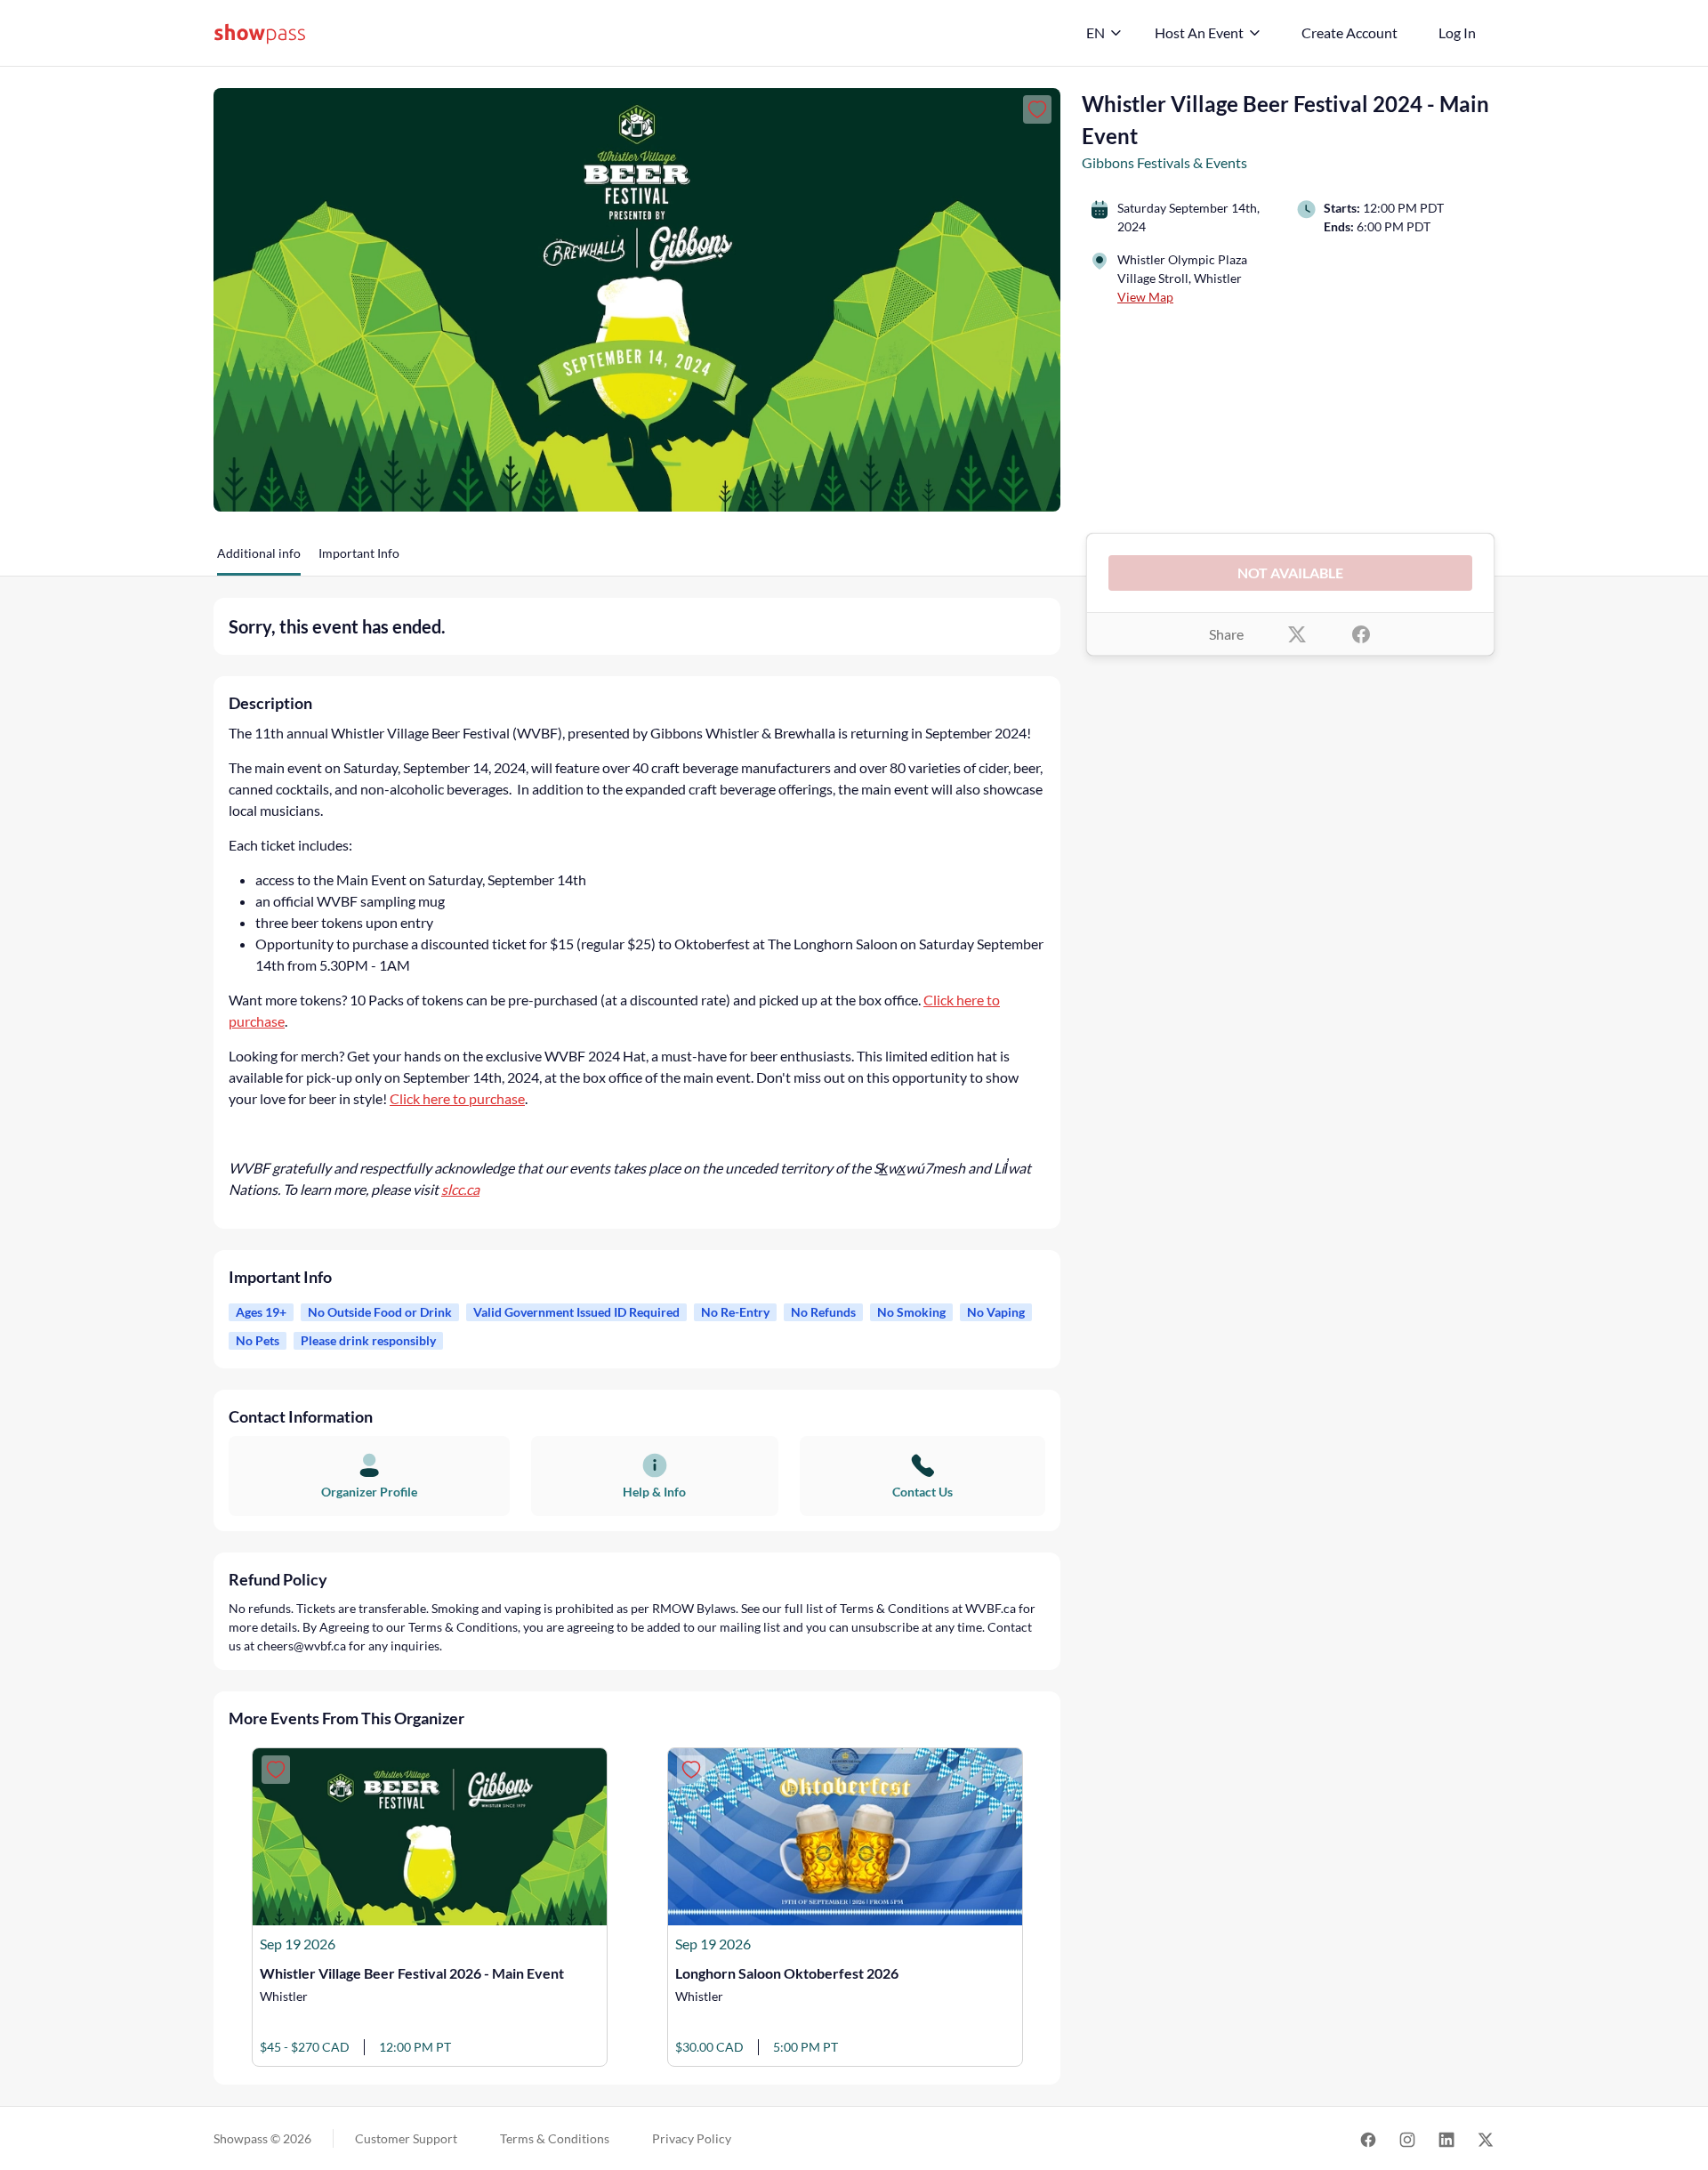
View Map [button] (1145, 297)
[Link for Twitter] (1486, 2138)
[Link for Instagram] (1407, 2138)
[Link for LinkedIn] (1446, 2138)
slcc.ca (460, 1189)
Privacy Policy (692, 2138)
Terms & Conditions (555, 2138)
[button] (259, 560)
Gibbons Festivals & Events (1164, 162)
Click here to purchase (457, 1098)
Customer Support (406, 2138)
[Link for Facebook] (1368, 2138)
